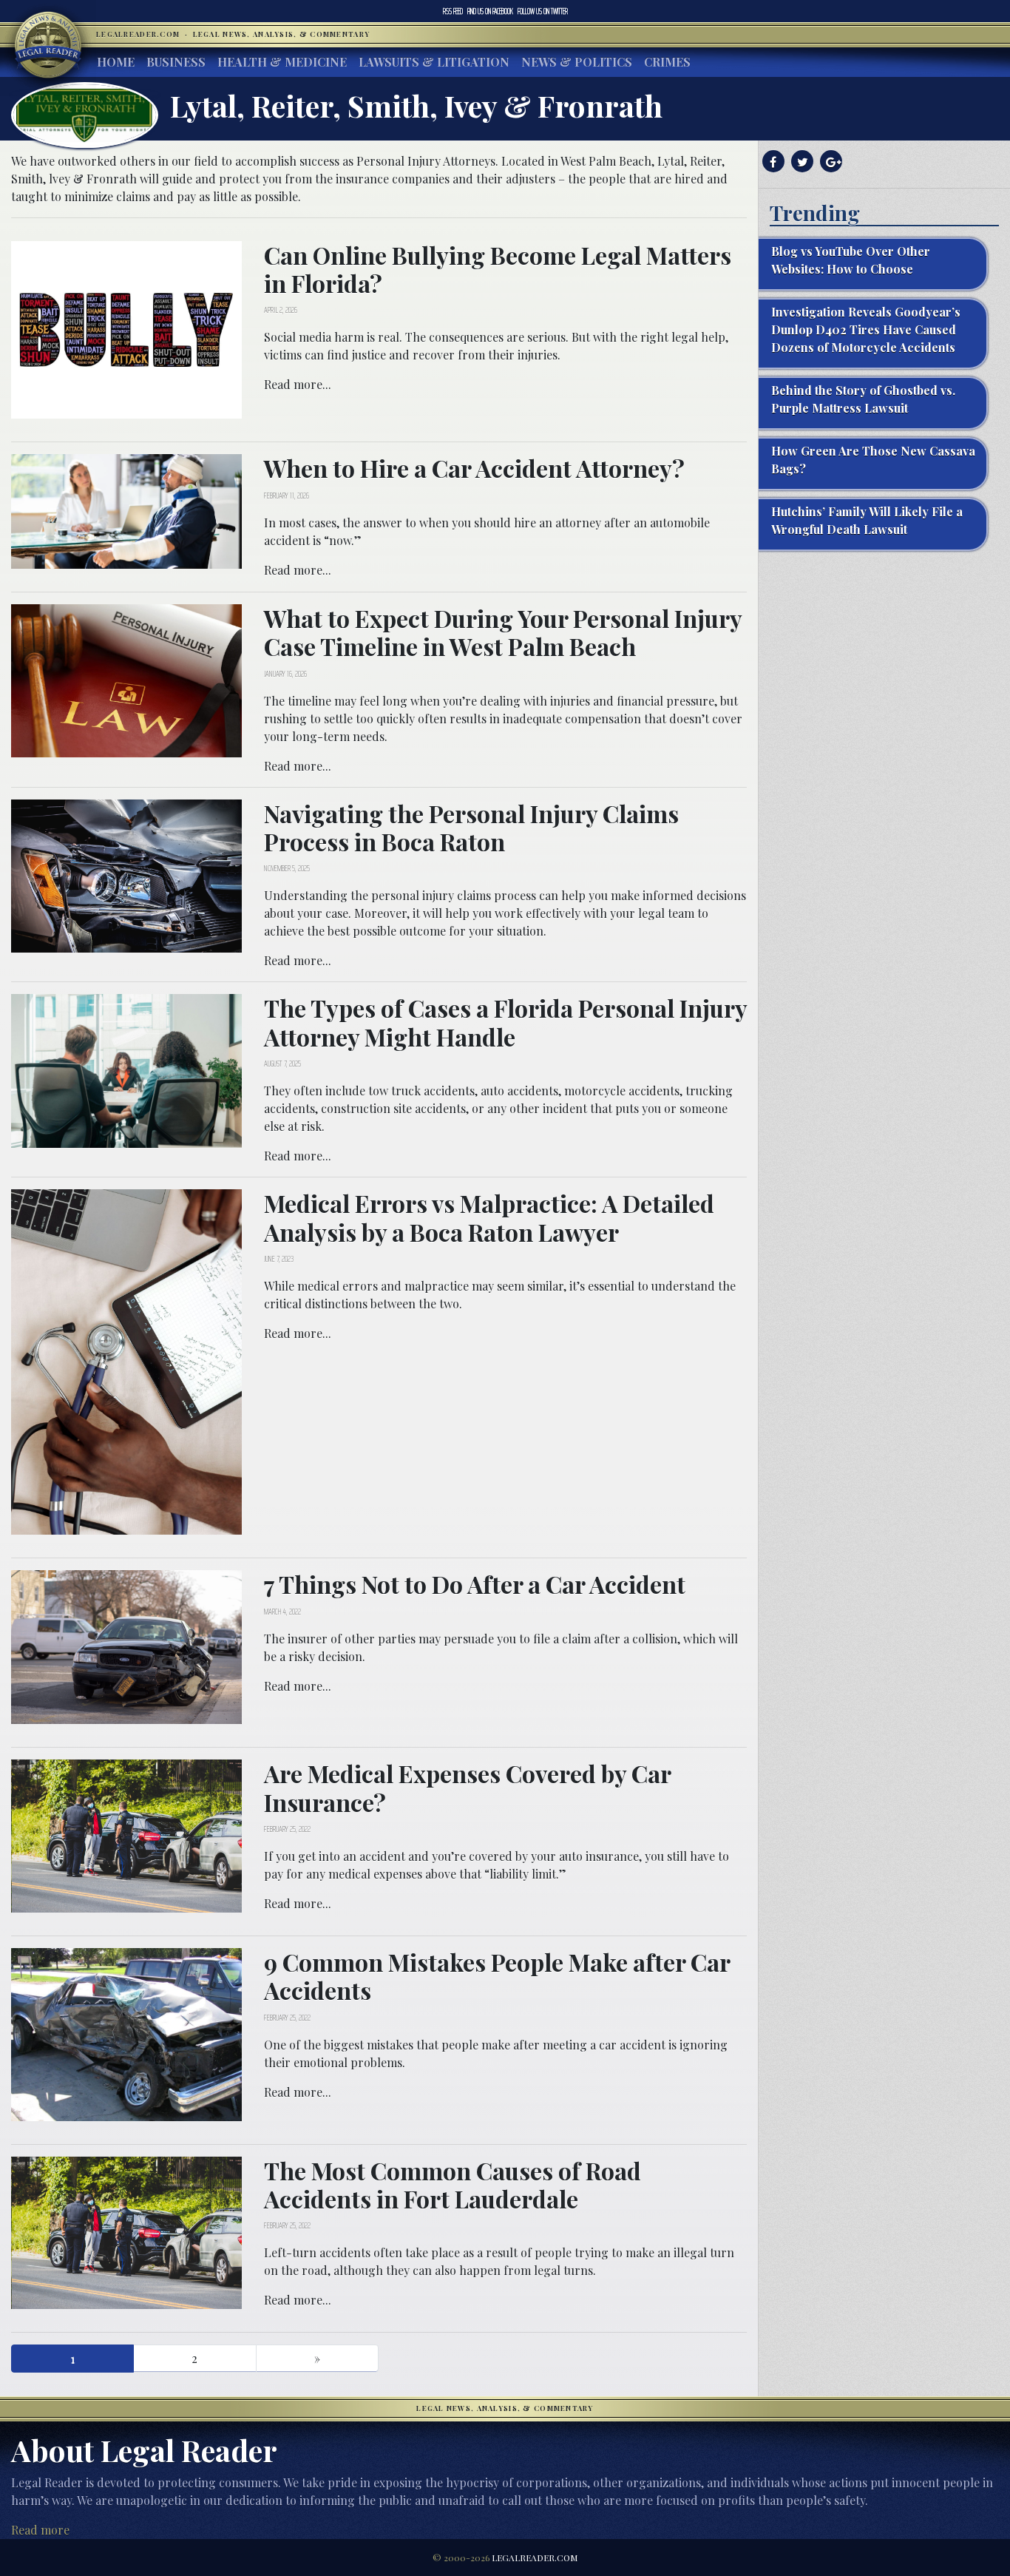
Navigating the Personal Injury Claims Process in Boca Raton (471, 827)
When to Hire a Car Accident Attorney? (474, 468)
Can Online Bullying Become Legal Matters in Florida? (498, 269)
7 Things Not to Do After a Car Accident (475, 1584)
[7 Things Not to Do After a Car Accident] (126, 1646)
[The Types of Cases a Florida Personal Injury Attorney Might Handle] (126, 1069)
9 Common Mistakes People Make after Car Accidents (497, 1976)
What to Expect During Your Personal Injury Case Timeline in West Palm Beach (503, 632)
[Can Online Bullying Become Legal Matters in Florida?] (126, 328)
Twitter (543, 11)
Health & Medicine (282, 62)
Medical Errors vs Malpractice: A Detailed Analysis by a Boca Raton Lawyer (489, 1217)
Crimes (667, 62)
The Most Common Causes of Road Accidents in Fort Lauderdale (453, 2184)
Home (116, 62)
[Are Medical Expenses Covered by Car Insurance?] (126, 1835)
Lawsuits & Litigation (434, 62)
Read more (40, 2530)
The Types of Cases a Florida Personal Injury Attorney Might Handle (505, 1022)
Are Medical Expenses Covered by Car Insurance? (467, 1787)
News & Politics (577, 62)
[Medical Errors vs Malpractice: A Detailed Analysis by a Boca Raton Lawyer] (126, 1360)
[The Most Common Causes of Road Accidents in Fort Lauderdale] (126, 2231)
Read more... (298, 384)
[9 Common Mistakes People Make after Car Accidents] (126, 2033)
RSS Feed (453, 11)
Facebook (490, 11)
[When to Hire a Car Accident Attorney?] (126, 510)
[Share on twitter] (800, 162)
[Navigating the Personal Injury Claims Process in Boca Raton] (126, 874)
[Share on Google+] (829, 162)
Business (176, 62)
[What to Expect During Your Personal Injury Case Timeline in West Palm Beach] (126, 679)
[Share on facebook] (772, 162)
